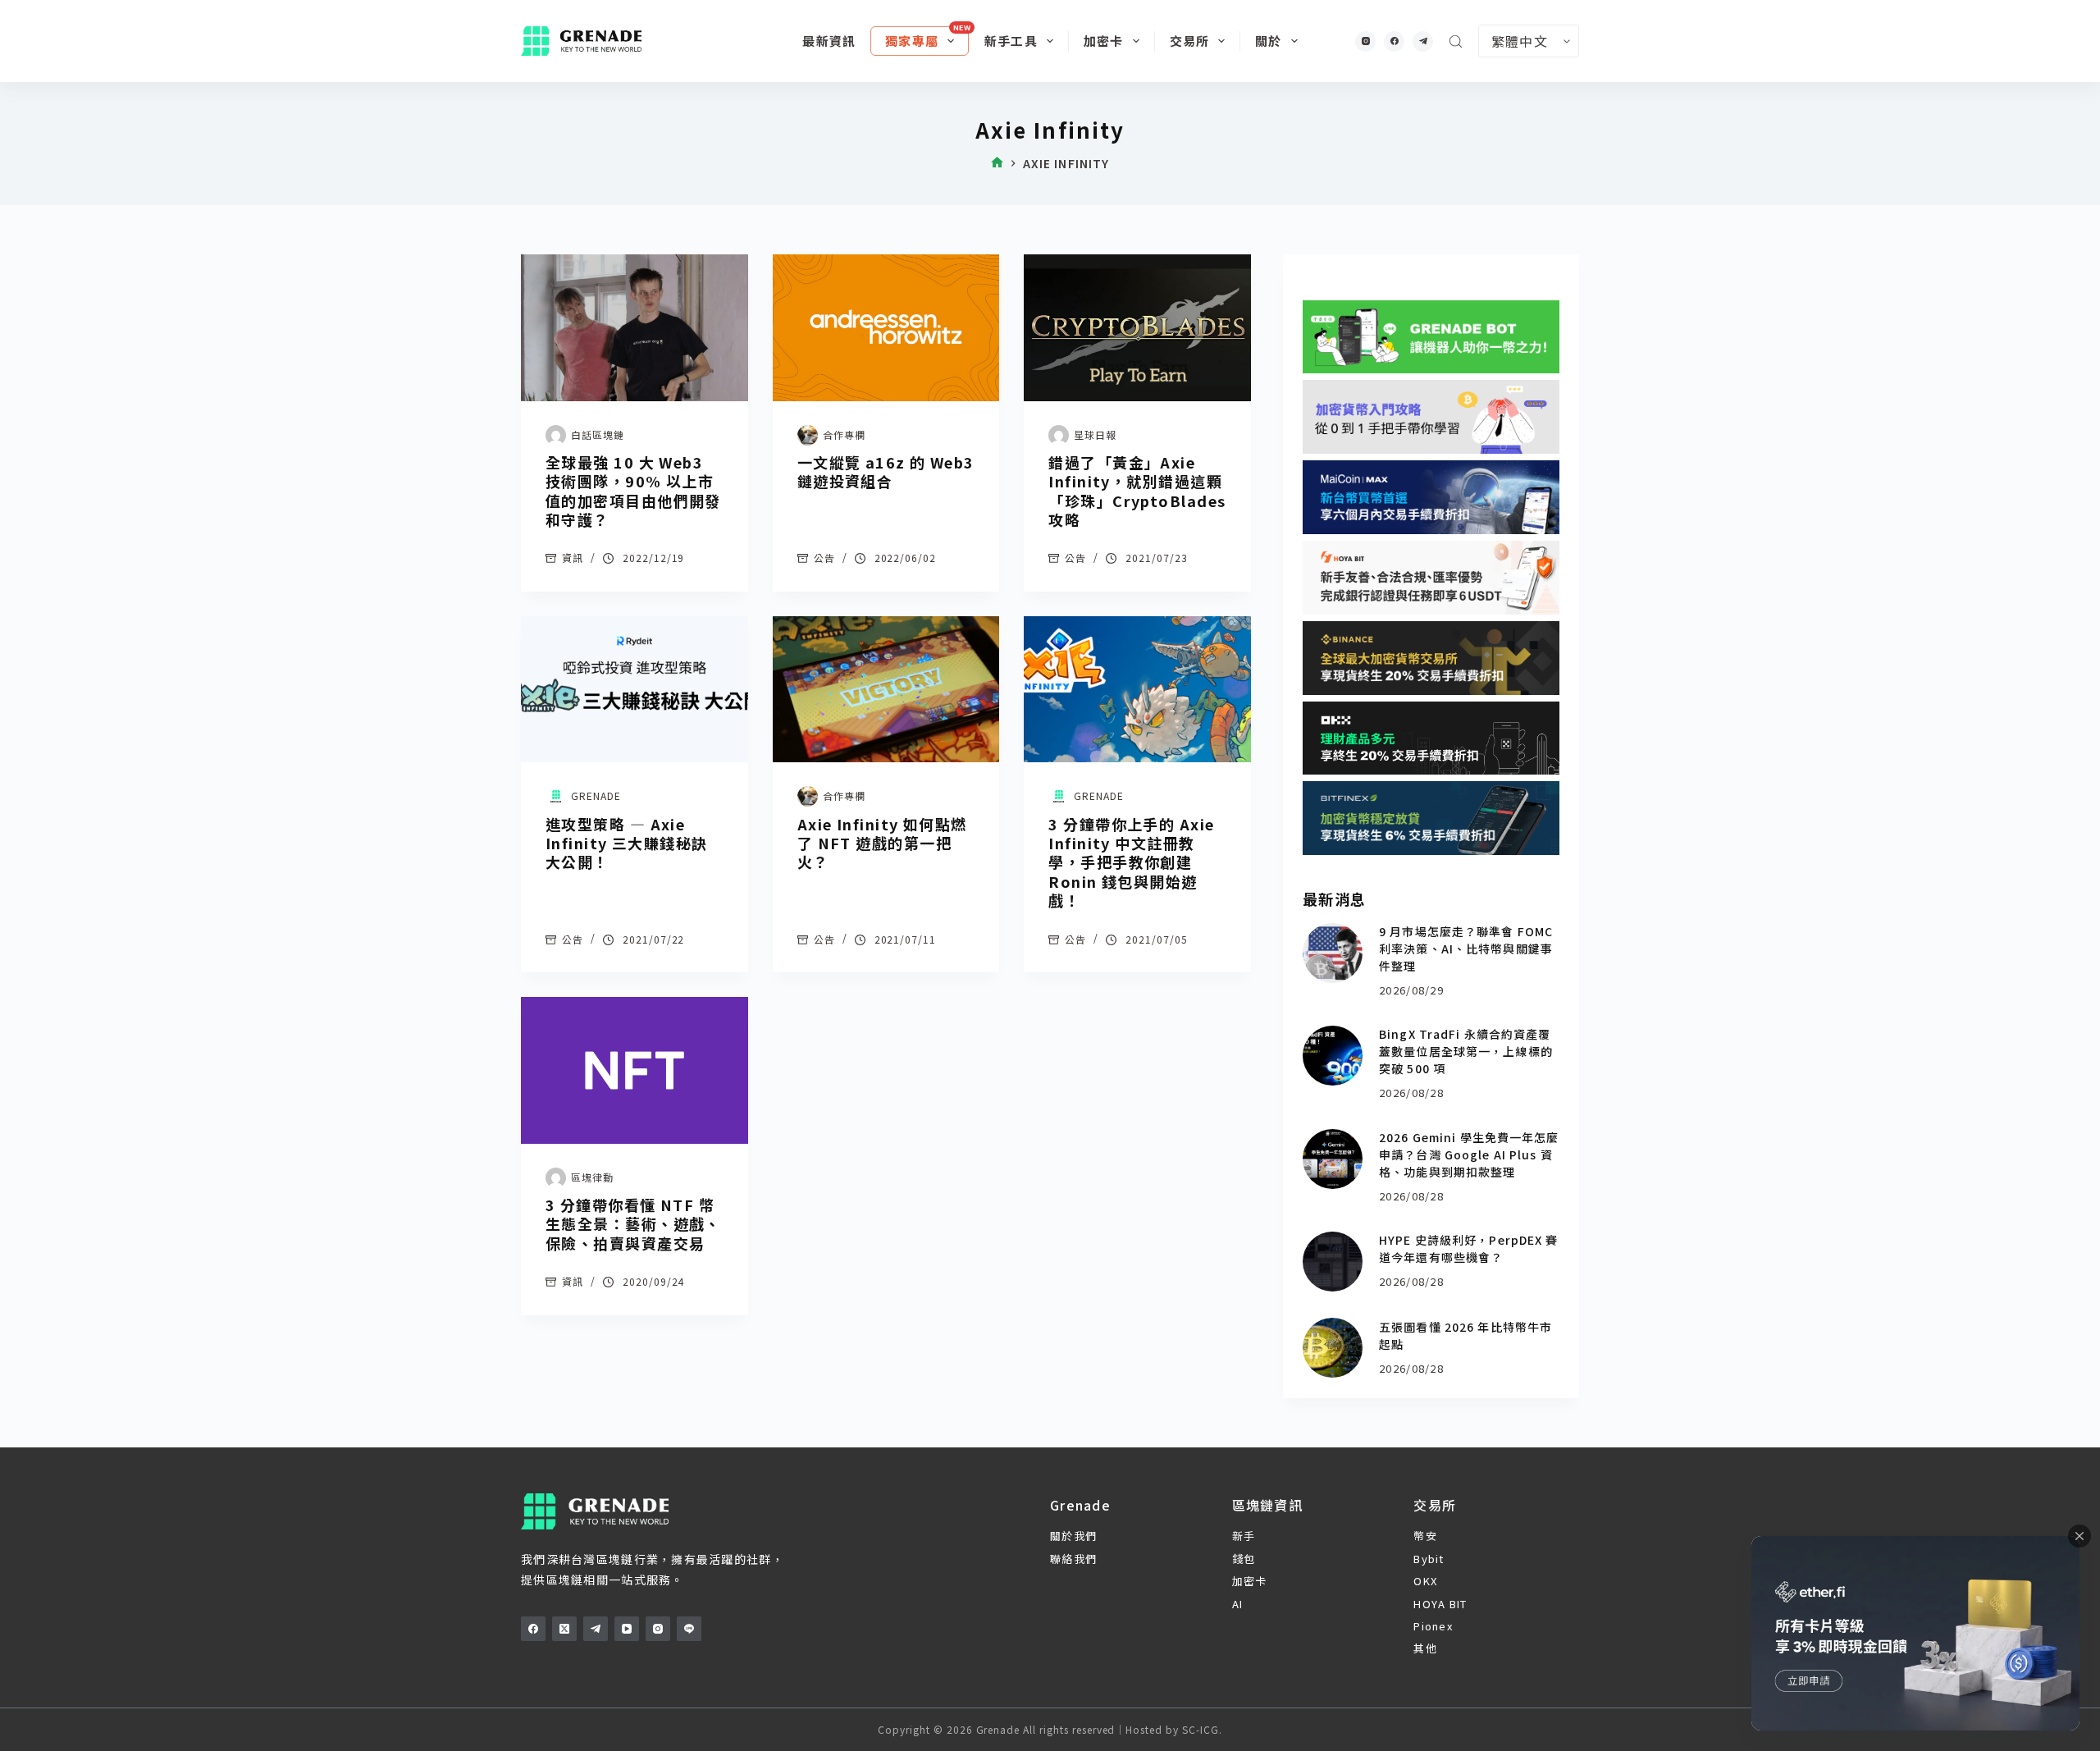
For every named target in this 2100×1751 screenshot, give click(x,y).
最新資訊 (829, 41)
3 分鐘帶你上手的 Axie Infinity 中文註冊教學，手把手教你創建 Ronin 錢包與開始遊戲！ (1131, 862)
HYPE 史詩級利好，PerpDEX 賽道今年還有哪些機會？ (1468, 1248)
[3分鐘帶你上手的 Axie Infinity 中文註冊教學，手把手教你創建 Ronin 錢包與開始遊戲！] (1137, 690)
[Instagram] (1365, 41)
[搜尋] (1456, 41)
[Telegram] (1423, 41)
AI (1238, 1604)
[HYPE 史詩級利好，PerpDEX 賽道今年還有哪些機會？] (1333, 1262)
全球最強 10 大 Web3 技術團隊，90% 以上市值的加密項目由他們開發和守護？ (633, 491)
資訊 (573, 558)
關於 (1268, 41)
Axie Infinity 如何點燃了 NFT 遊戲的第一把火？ (882, 843)
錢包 (1244, 1559)
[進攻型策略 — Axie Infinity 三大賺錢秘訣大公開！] (635, 690)
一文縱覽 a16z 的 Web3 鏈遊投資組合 (886, 471)
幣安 (1425, 1536)
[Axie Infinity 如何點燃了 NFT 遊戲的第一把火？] (886, 690)
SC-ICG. (1202, 1729)
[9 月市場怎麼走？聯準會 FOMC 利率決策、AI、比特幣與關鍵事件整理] (1333, 953)
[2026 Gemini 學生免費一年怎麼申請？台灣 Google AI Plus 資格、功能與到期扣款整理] (1333, 1159)
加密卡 (1104, 41)
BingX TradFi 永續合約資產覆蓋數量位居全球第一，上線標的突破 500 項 (1466, 1051)
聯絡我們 (1073, 1559)
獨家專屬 (912, 41)
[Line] (689, 1629)
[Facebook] (1394, 41)
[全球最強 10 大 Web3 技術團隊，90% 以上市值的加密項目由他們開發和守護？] (635, 328)
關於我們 (1073, 1536)
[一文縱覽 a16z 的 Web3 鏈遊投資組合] (886, 328)
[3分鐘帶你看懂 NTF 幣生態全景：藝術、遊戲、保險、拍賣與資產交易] (635, 1070)
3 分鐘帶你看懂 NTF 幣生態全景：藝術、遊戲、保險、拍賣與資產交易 (633, 1224)
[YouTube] (627, 1629)
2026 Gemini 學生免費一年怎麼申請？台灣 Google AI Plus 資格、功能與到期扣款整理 (1469, 1154)
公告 (824, 558)
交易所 (1190, 41)
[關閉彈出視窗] (2079, 1536)
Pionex (1433, 1626)
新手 (1244, 1536)
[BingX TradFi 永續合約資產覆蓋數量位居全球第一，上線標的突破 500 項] (1333, 1056)
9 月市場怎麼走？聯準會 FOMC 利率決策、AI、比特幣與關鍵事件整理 (1466, 949)
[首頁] (997, 164)
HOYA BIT (1440, 1604)
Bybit (1429, 1559)
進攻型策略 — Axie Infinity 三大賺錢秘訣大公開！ (627, 843)
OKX (1425, 1581)
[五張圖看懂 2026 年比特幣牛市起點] (1333, 1348)
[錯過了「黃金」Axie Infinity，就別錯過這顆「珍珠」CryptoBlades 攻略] (1137, 328)
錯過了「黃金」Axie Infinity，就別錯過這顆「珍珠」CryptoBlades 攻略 (1137, 491)
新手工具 (1011, 41)
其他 (1425, 1648)
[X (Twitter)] (564, 1629)
